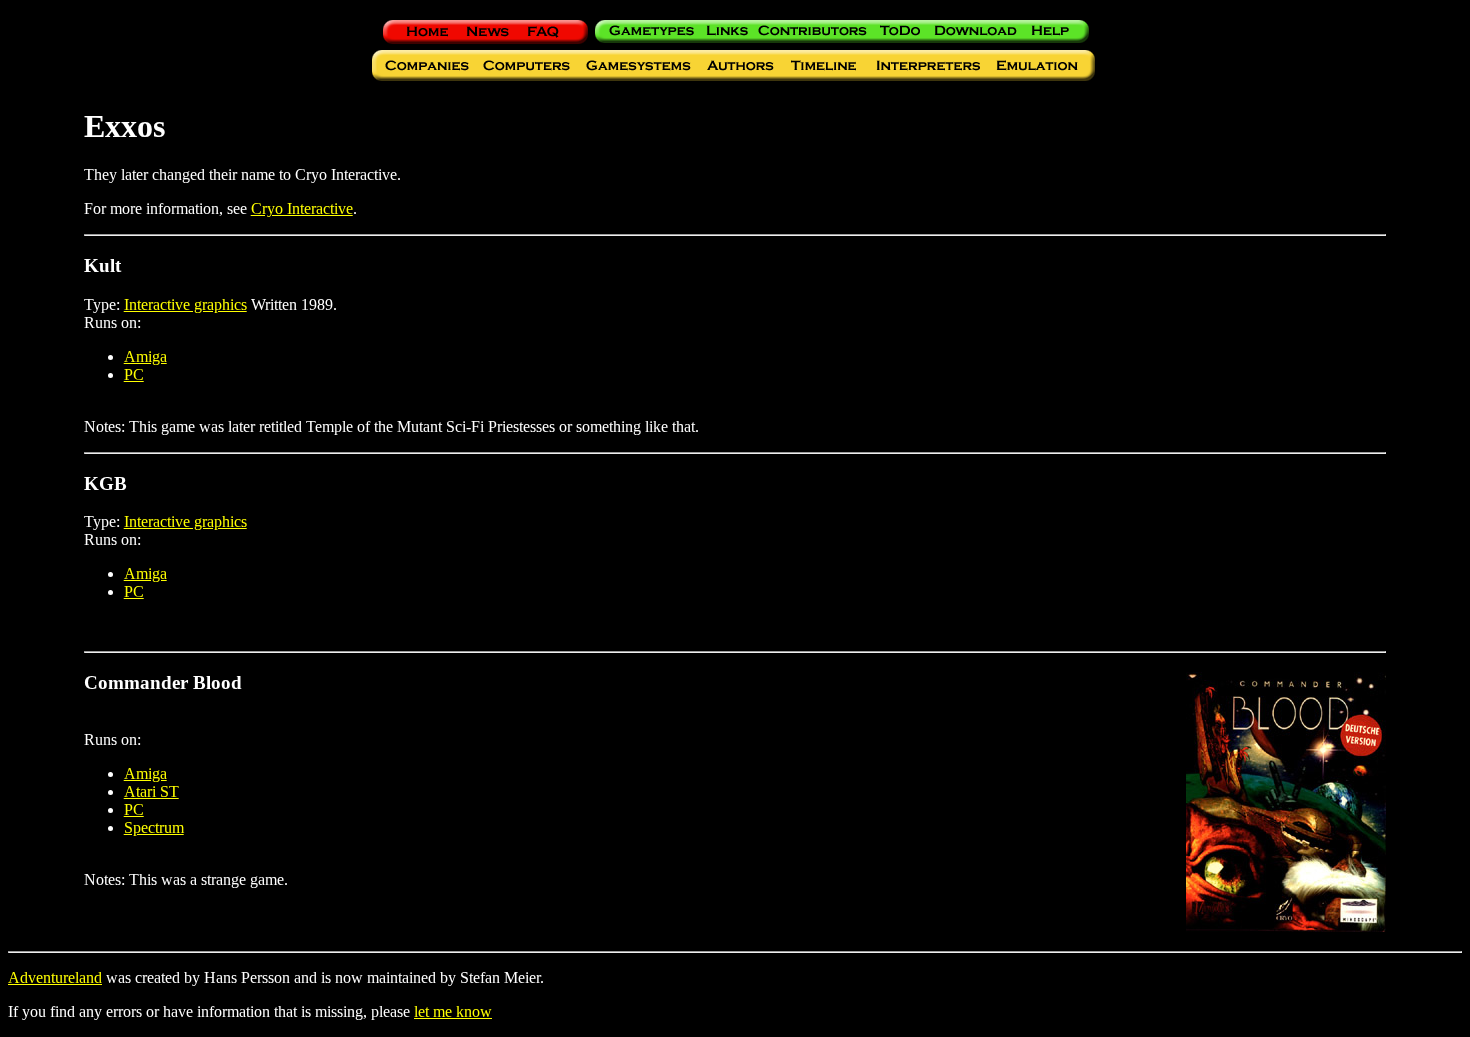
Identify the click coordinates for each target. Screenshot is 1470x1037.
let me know (453, 1011)
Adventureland (55, 977)
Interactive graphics (185, 304)
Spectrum (154, 827)
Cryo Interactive (302, 208)
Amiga (145, 356)
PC (134, 374)
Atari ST (151, 791)
